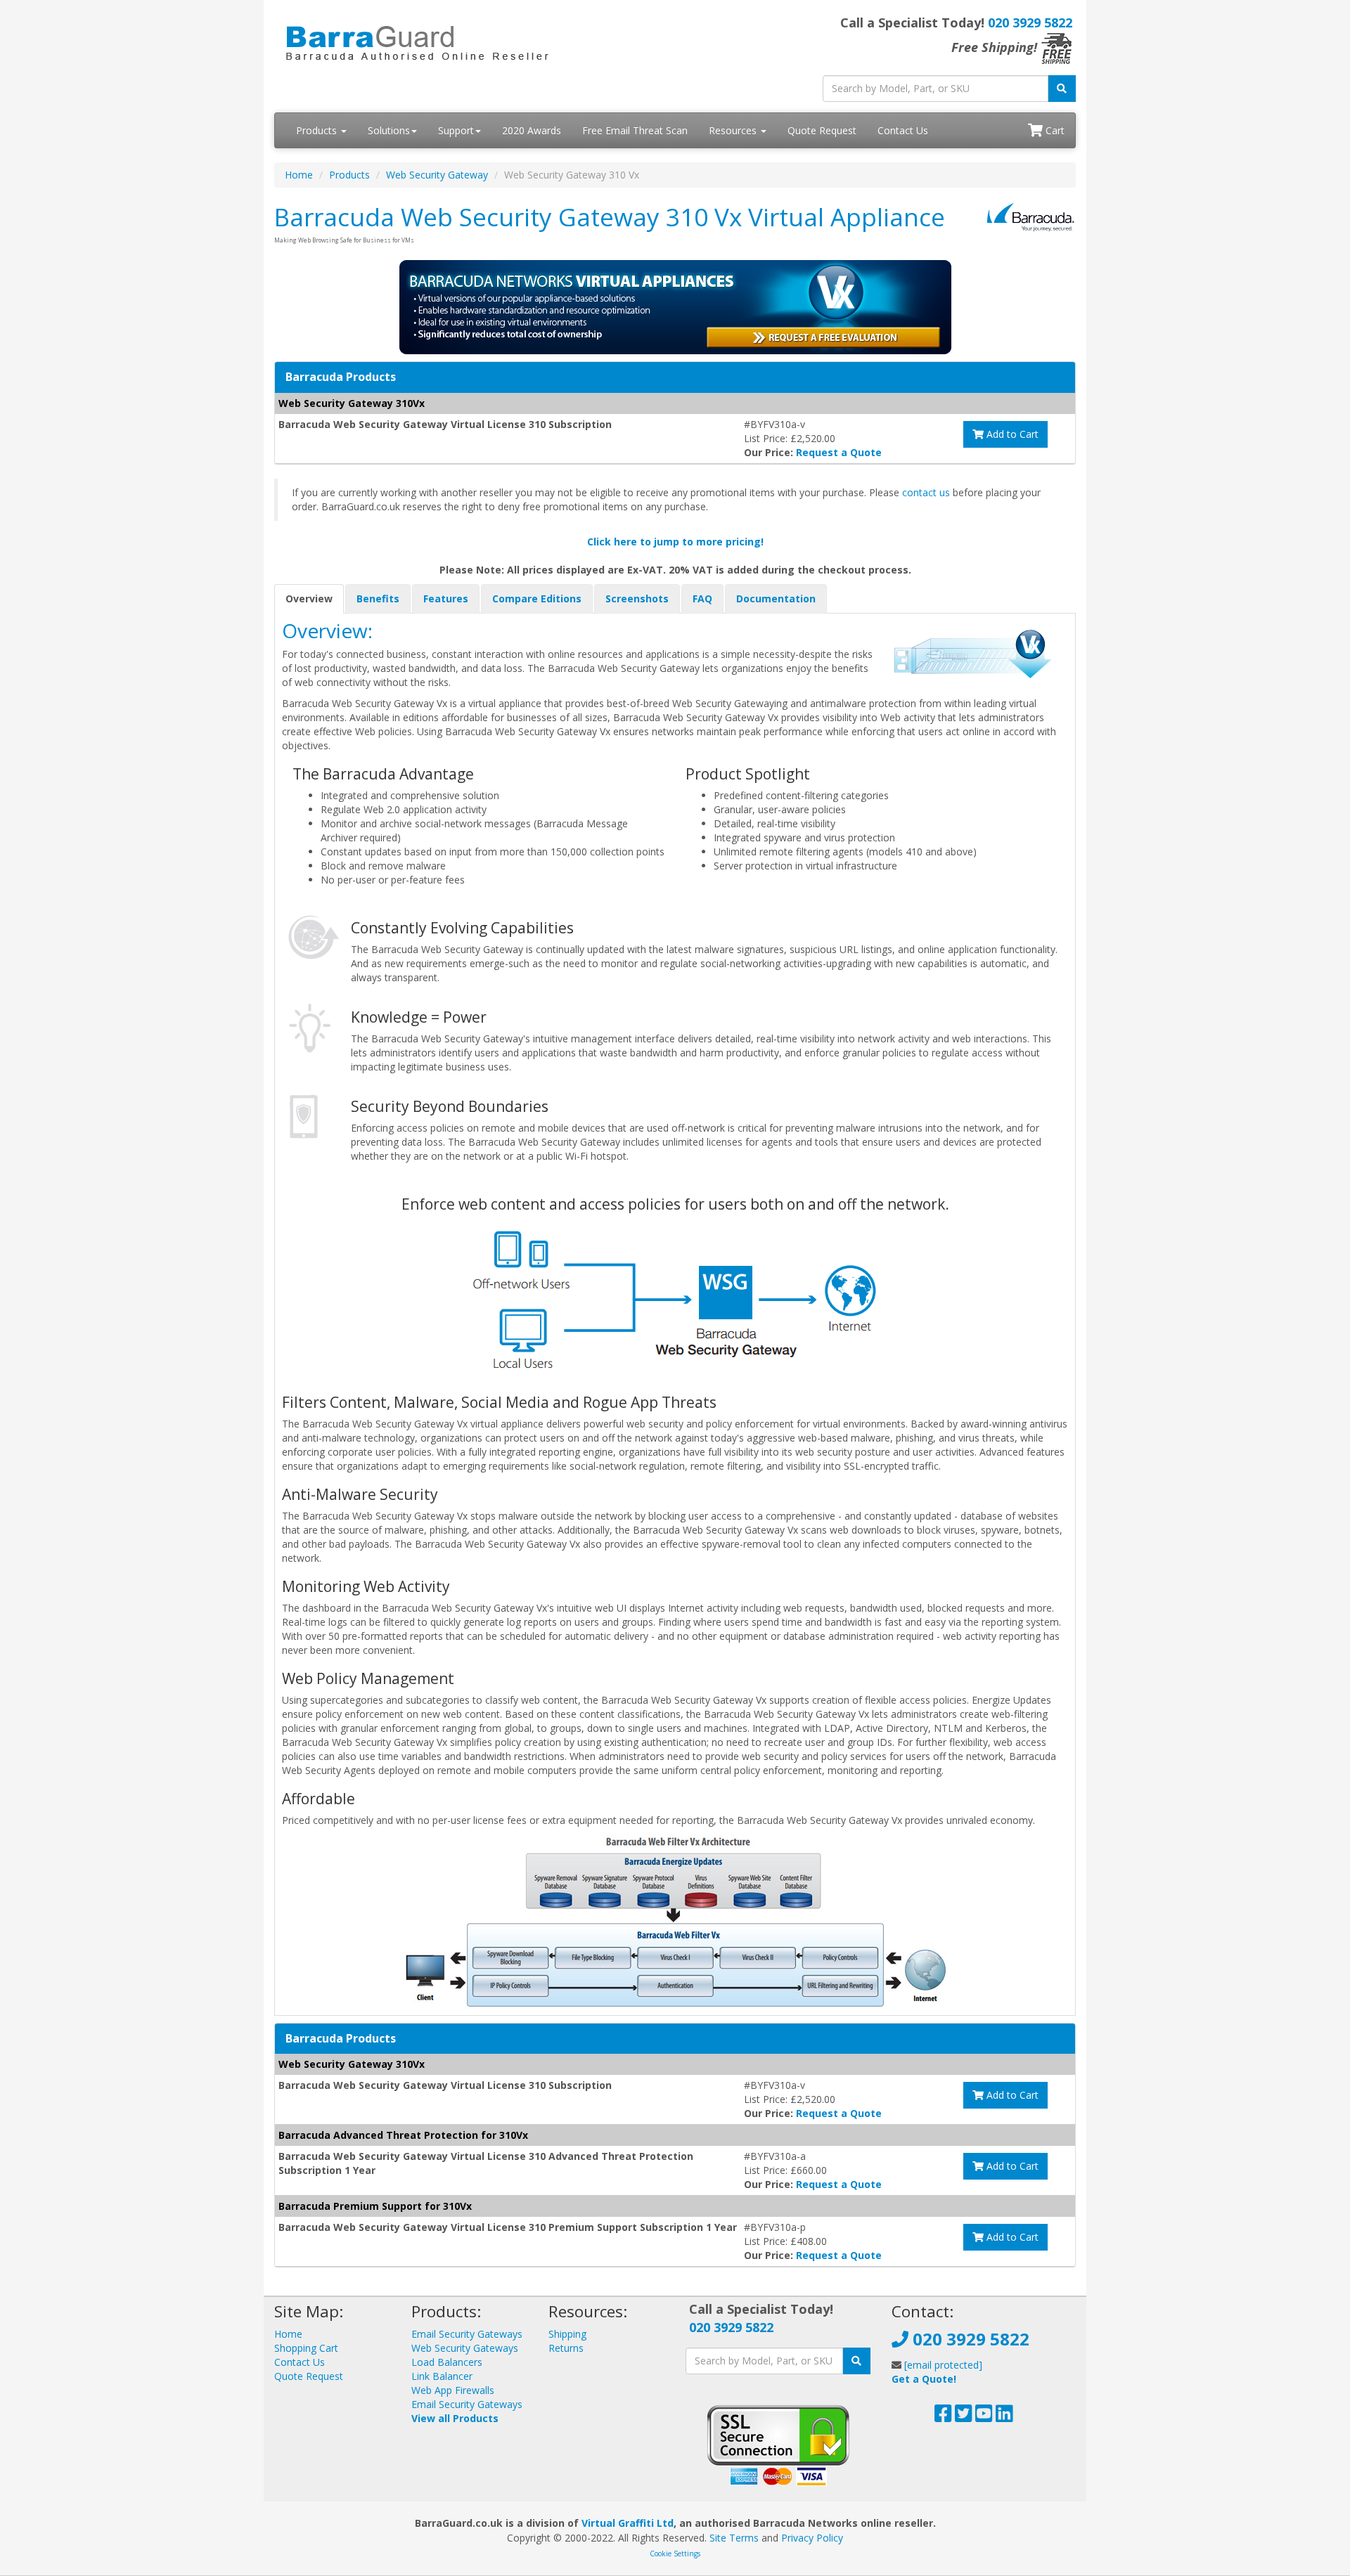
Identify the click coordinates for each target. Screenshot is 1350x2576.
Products (318, 130)
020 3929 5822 (1030, 22)
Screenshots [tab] (637, 598)
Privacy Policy (812, 2538)
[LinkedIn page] (1004, 2417)
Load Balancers (447, 2362)
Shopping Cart (306, 2348)
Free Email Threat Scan (635, 130)
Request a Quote (839, 452)
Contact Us (903, 130)
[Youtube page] (984, 2417)
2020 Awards (532, 130)
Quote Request (822, 130)
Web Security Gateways (465, 2348)
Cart (1054, 130)
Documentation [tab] (776, 598)
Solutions (389, 130)
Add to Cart (1011, 434)
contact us (926, 492)
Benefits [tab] (378, 598)
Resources (734, 130)
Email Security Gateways (467, 2334)
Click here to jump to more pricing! (675, 542)
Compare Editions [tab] (537, 598)
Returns (566, 2348)
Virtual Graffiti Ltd (628, 2523)
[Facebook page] (943, 2417)
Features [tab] (446, 598)
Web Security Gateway (437, 175)
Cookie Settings (675, 2554)
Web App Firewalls (453, 2390)
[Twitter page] (964, 2417)
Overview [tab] (309, 598)
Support (456, 130)
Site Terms (734, 2538)
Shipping (567, 2334)
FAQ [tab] (702, 598)
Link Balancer (442, 2376)
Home (299, 175)
